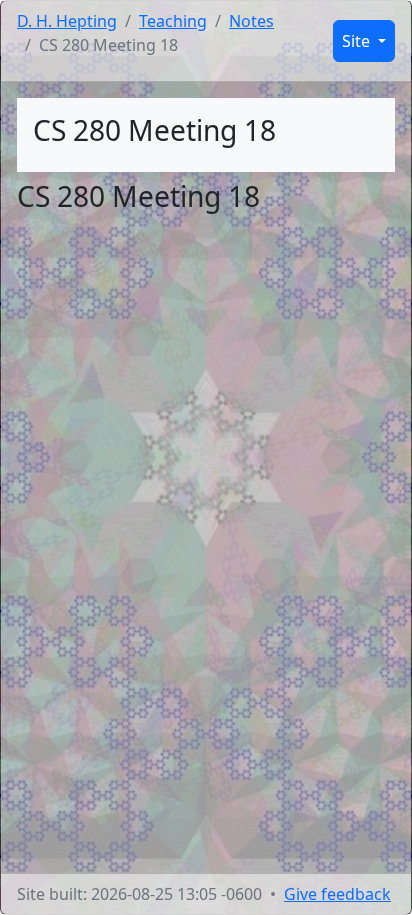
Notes (251, 21)
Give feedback (337, 894)
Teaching (173, 21)
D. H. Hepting (67, 21)
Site (358, 41)
